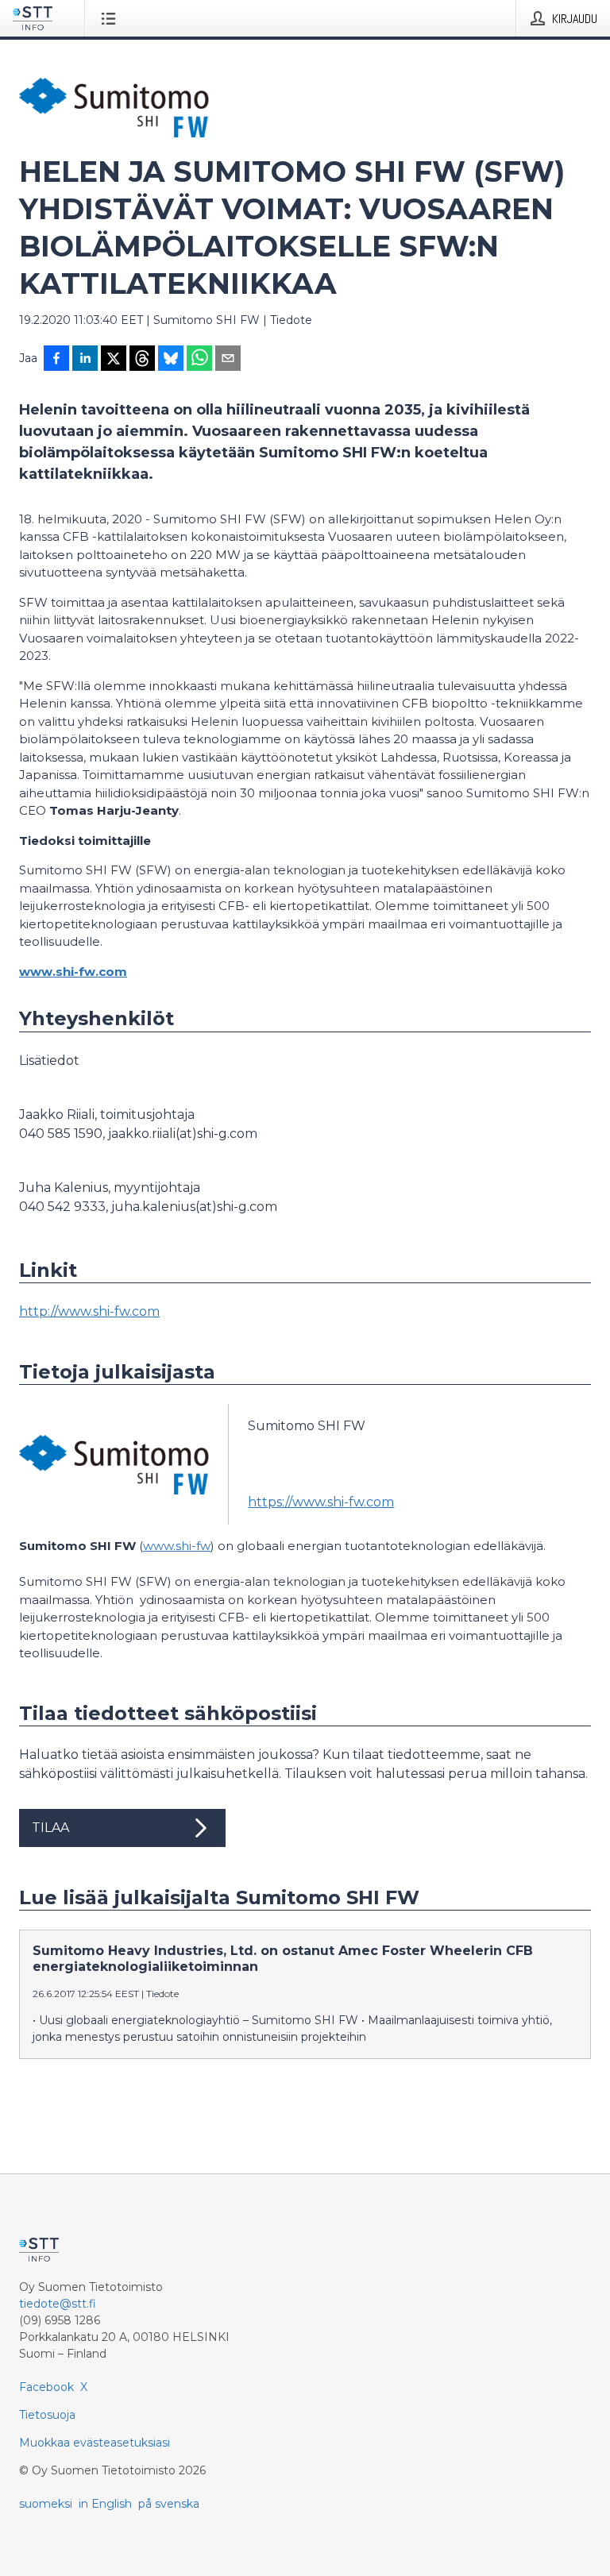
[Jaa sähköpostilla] (228, 360)
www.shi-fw (177, 1546)
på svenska (169, 2504)
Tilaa (50, 1828)
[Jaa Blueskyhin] (171, 360)
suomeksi (46, 2504)
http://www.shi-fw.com (89, 1311)
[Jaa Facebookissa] (56, 360)
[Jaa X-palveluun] (114, 360)
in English (105, 2504)
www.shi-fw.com (73, 972)
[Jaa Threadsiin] (142, 360)
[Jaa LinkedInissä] (85, 360)
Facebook (46, 2387)
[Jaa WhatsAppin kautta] (199, 360)
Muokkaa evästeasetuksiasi (95, 2443)
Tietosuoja (47, 2415)
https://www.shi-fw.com (321, 1502)
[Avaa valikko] (112, 18)
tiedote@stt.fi (58, 2304)
